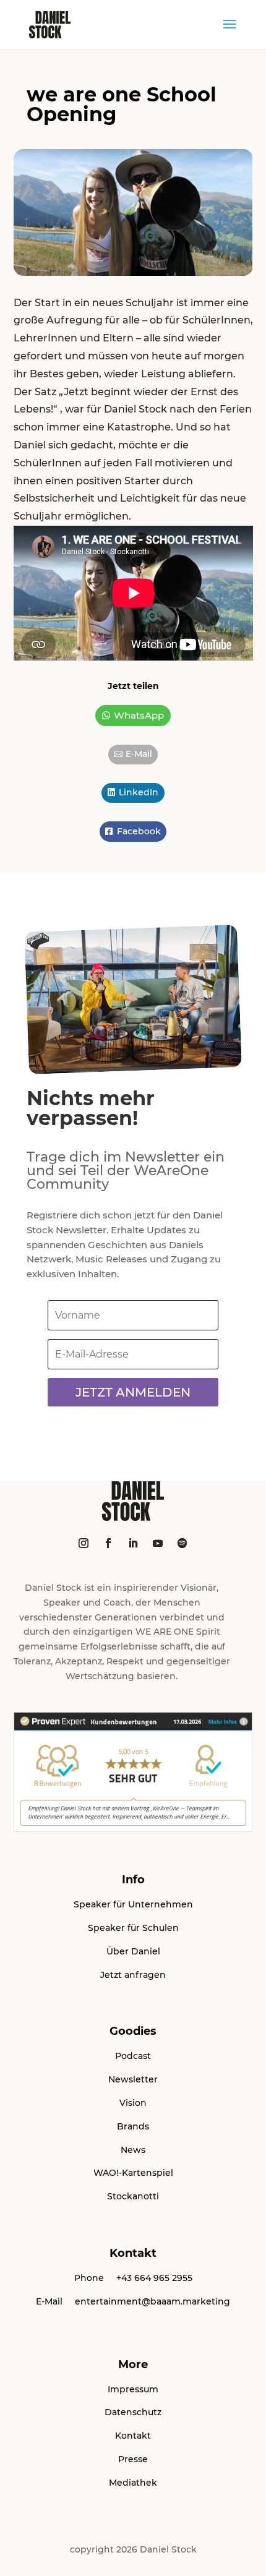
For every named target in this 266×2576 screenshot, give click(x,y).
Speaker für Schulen (133, 1928)
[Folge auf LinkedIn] (133, 1543)
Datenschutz (133, 2412)
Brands (133, 2126)
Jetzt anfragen (133, 1975)
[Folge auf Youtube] (158, 1543)
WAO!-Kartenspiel (133, 2173)
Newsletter (133, 2079)
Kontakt (133, 2436)
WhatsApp (139, 715)
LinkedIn (139, 792)
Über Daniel (133, 1951)
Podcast (133, 2056)
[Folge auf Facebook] (108, 1543)
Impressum (133, 2389)
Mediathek (133, 2483)
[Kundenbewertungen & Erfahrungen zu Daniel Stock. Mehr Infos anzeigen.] (133, 1829)
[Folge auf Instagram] (84, 1543)
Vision (133, 2103)
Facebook (139, 831)
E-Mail (139, 754)
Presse (133, 2459)
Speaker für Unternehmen (133, 1904)
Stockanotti (133, 2196)
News (133, 2150)
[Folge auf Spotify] (182, 1543)
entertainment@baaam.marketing (152, 2301)
